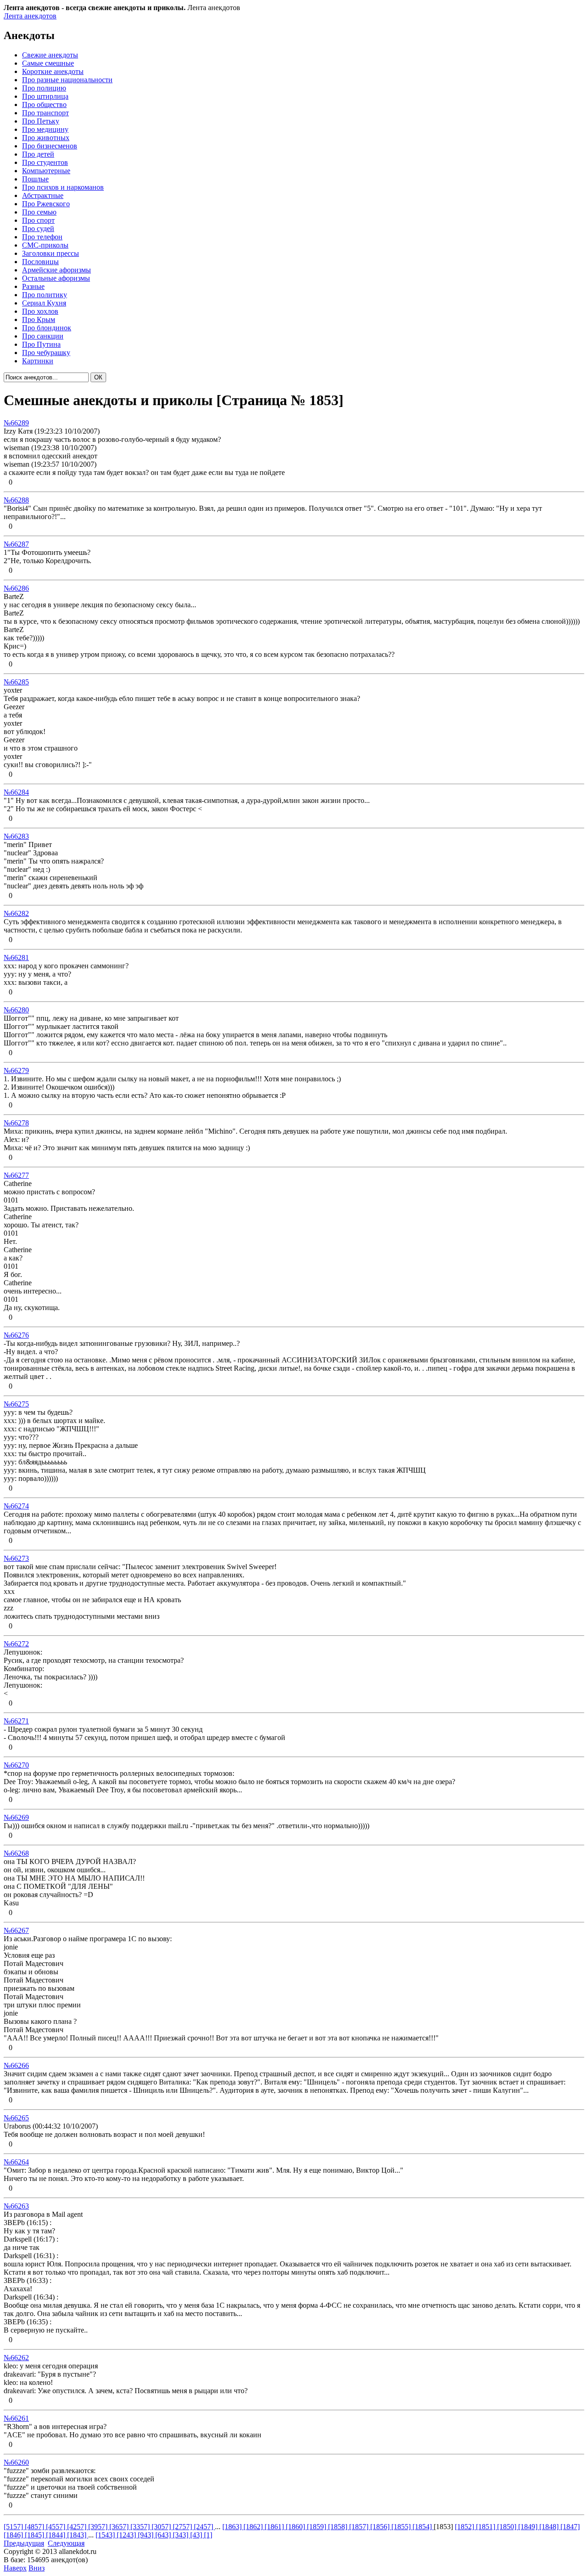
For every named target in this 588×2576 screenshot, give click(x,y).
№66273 (16, 1558)
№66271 (16, 1721)
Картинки (38, 361)
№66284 (16, 792)
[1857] (360, 2527)
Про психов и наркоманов (63, 187)
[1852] (465, 2527)
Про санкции (43, 336)
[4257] (78, 2527)
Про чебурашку (46, 353)
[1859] (317, 2527)
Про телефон (42, 237)
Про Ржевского (46, 204)
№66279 (16, 1071)
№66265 (16, 2118)
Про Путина (41, 344)
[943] (147, 2535)
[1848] (550, 2527)
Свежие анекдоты (50, 55)
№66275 (16, 1404)
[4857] (35, 2527)
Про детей (38, 154)
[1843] (78, 2535)
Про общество (44, 105)
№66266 (16, 2065)
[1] (208, 2535)
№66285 (16, 682)
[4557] (57, 2527)
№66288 (16, 500)
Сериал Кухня (44, 303)
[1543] (106, 2535)
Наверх (15, 2568)
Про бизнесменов (50, 146)
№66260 (16, 2462)
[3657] (120, 2527)
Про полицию (44, 88)
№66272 (16, 1644)
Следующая (66, 2543)
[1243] (127, 2535)
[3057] (162, 2527)
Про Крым (39, 319)
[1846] (14, 2535)
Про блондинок (47, 328)
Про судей (38, 229)
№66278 (16, 1123)
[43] (197, 2535)
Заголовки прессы (51, 253)
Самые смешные (48, 63)
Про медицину (45, 129)
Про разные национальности (67, 80)
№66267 (16, 1930)
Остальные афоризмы (56, 278)
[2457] (204, 2527)
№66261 (16, 2418)
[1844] (57, 2535)
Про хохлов (40, 311)
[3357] (141, 2527)
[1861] (275, 2527)
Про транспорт (45, 113)
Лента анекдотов (30, 16)
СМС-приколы (45, 245)
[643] (164, 2535)
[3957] (99, 2527)
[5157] (14, 2527)
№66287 (16, 544)
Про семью (39, 212)
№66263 (16, 2206)
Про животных (46, 138)
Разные (33, 286)
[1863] (233, 2527)
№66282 (16, 913)
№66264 (16, 2162)
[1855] (402, 2527)
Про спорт (38, 220)
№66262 (16, 2358)
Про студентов (45, 162)
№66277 (16, 1175)
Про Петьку (41, 121)
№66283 (16, 836)
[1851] (486, 2527)
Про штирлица (45, 96)
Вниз (37, 2568)
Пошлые (35, 179)
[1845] (35, 2535)
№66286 (16, 588)
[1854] (423, 2527)
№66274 (16, 1506)
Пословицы (40, 262)
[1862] (254, 2527)
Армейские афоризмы (57, 270)
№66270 (16, 1765)
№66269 (16, 1817)
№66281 (16, 958)
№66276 (16, 1335)
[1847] (570, 2527)
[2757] (183, 2527)
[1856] (381, 2527)
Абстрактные (43, 195)
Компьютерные (46, 171)
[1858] (339, 2527)
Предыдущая (24, 2543)
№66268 (16, 1853)
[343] (181, 2535)
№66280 (16, 1010)
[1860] (296, 2527)
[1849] (529, 2527)
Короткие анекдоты (53, 71)
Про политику (45, 295)
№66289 (16, 423)
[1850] (508, 2527)
